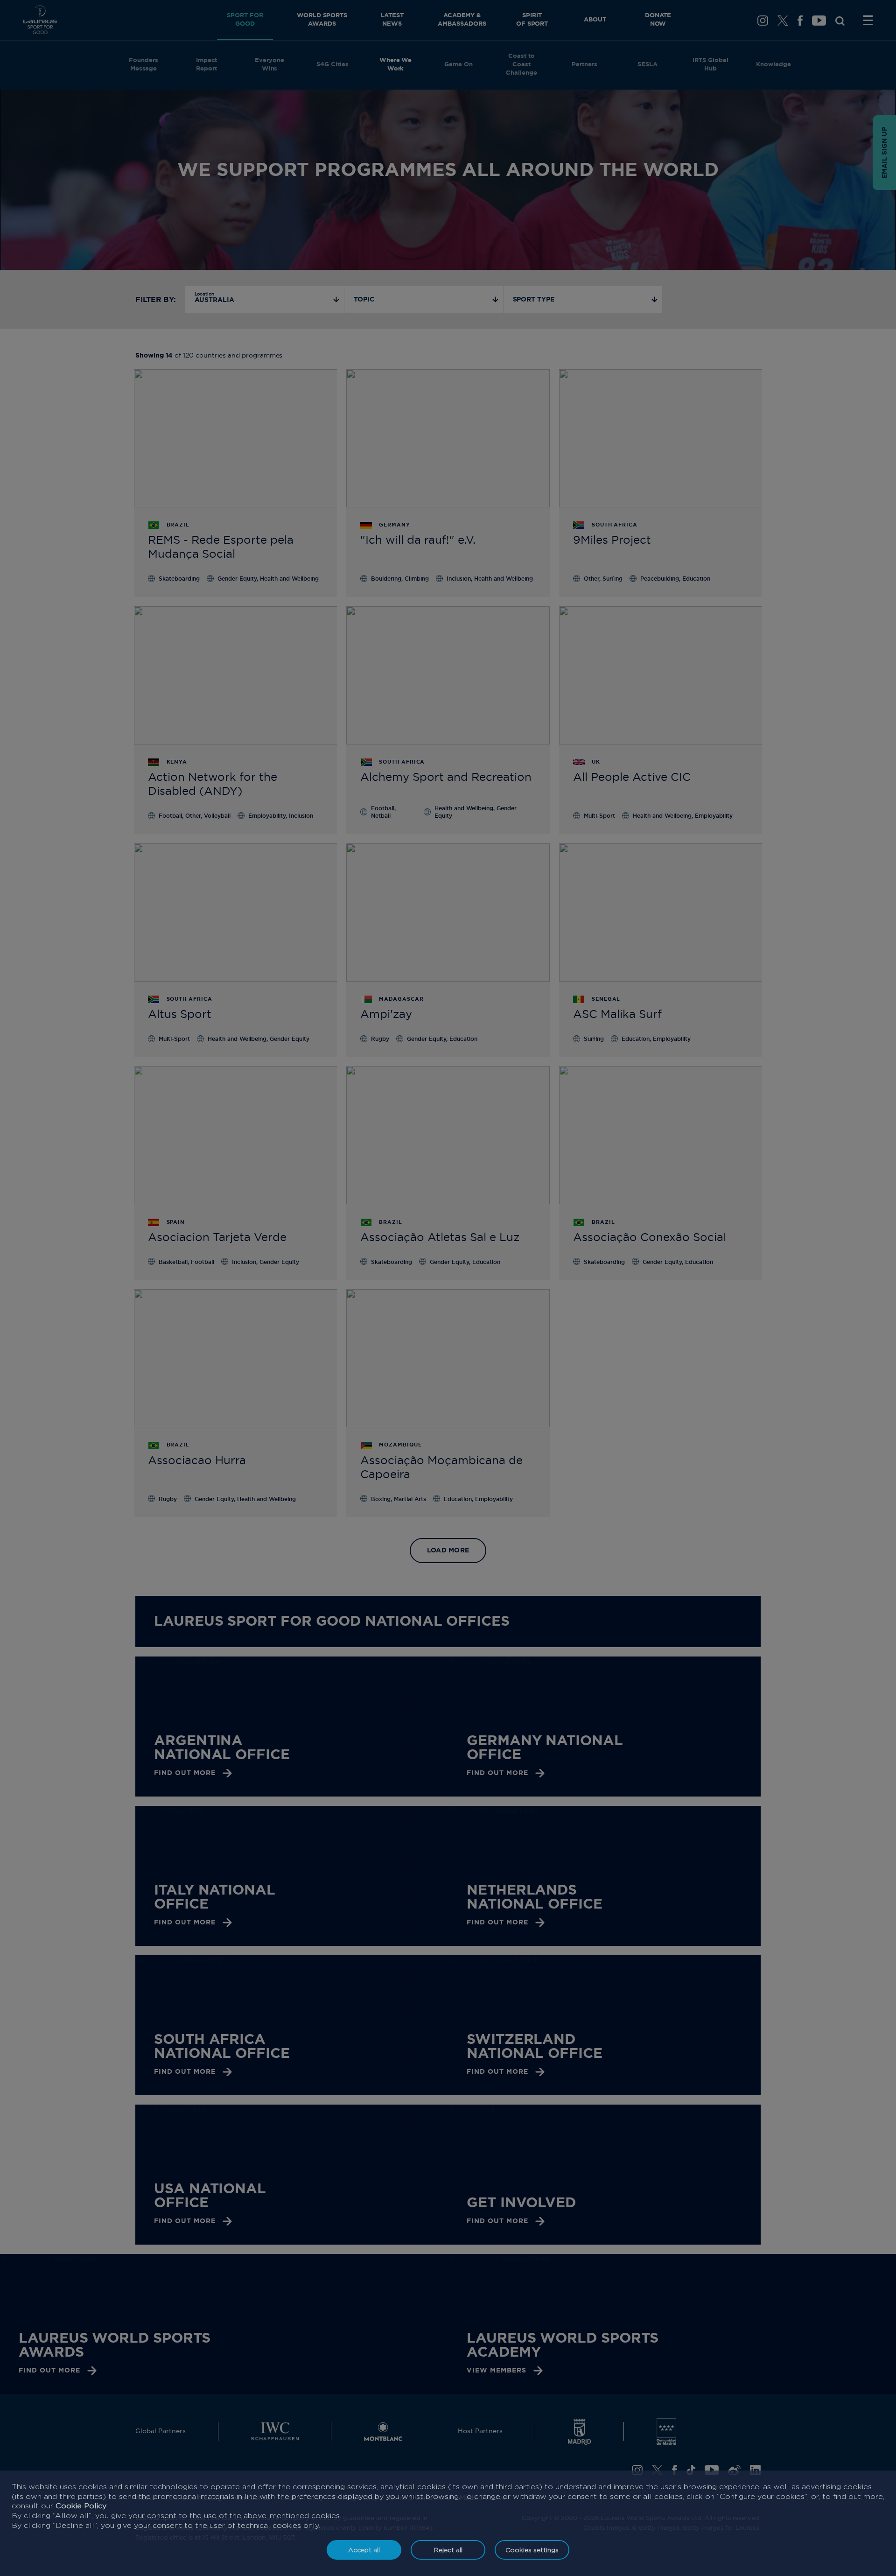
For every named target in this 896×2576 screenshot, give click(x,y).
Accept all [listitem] (364, 2550)
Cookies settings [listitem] (532, 2550)
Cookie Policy (81, 2506)
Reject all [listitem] (448, 2550)
